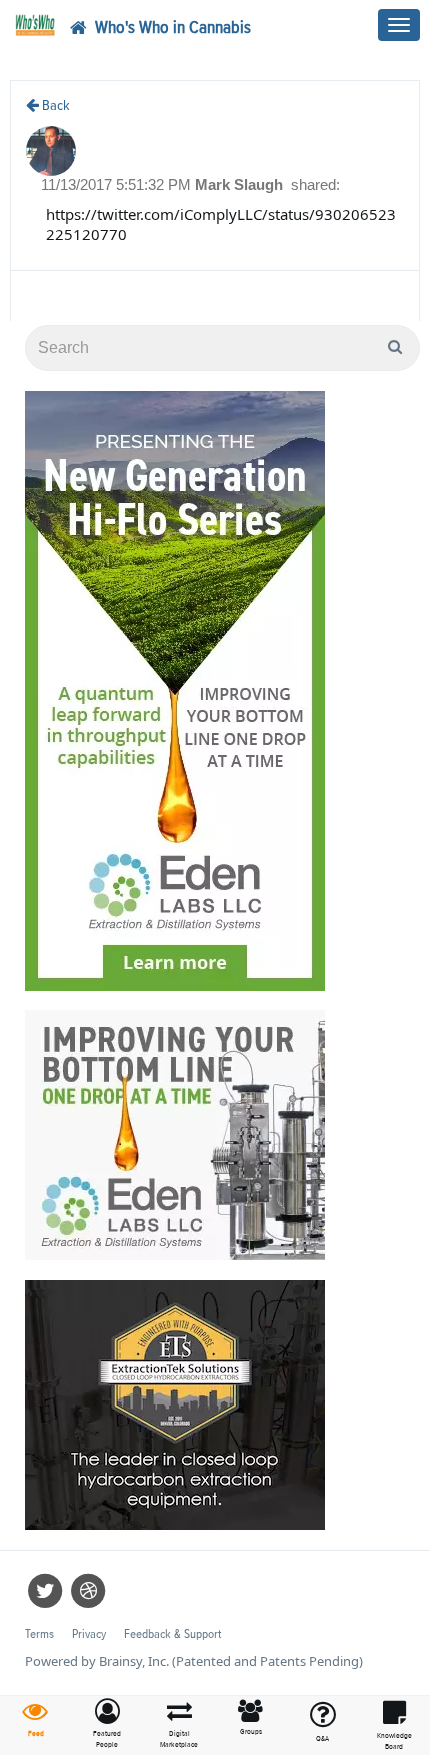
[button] (108, 1724)
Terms (39, 1634)
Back (54, 105)
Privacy (89, 1634)
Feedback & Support (172, 1634)
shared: (315, 184)
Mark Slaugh (241, 184)
